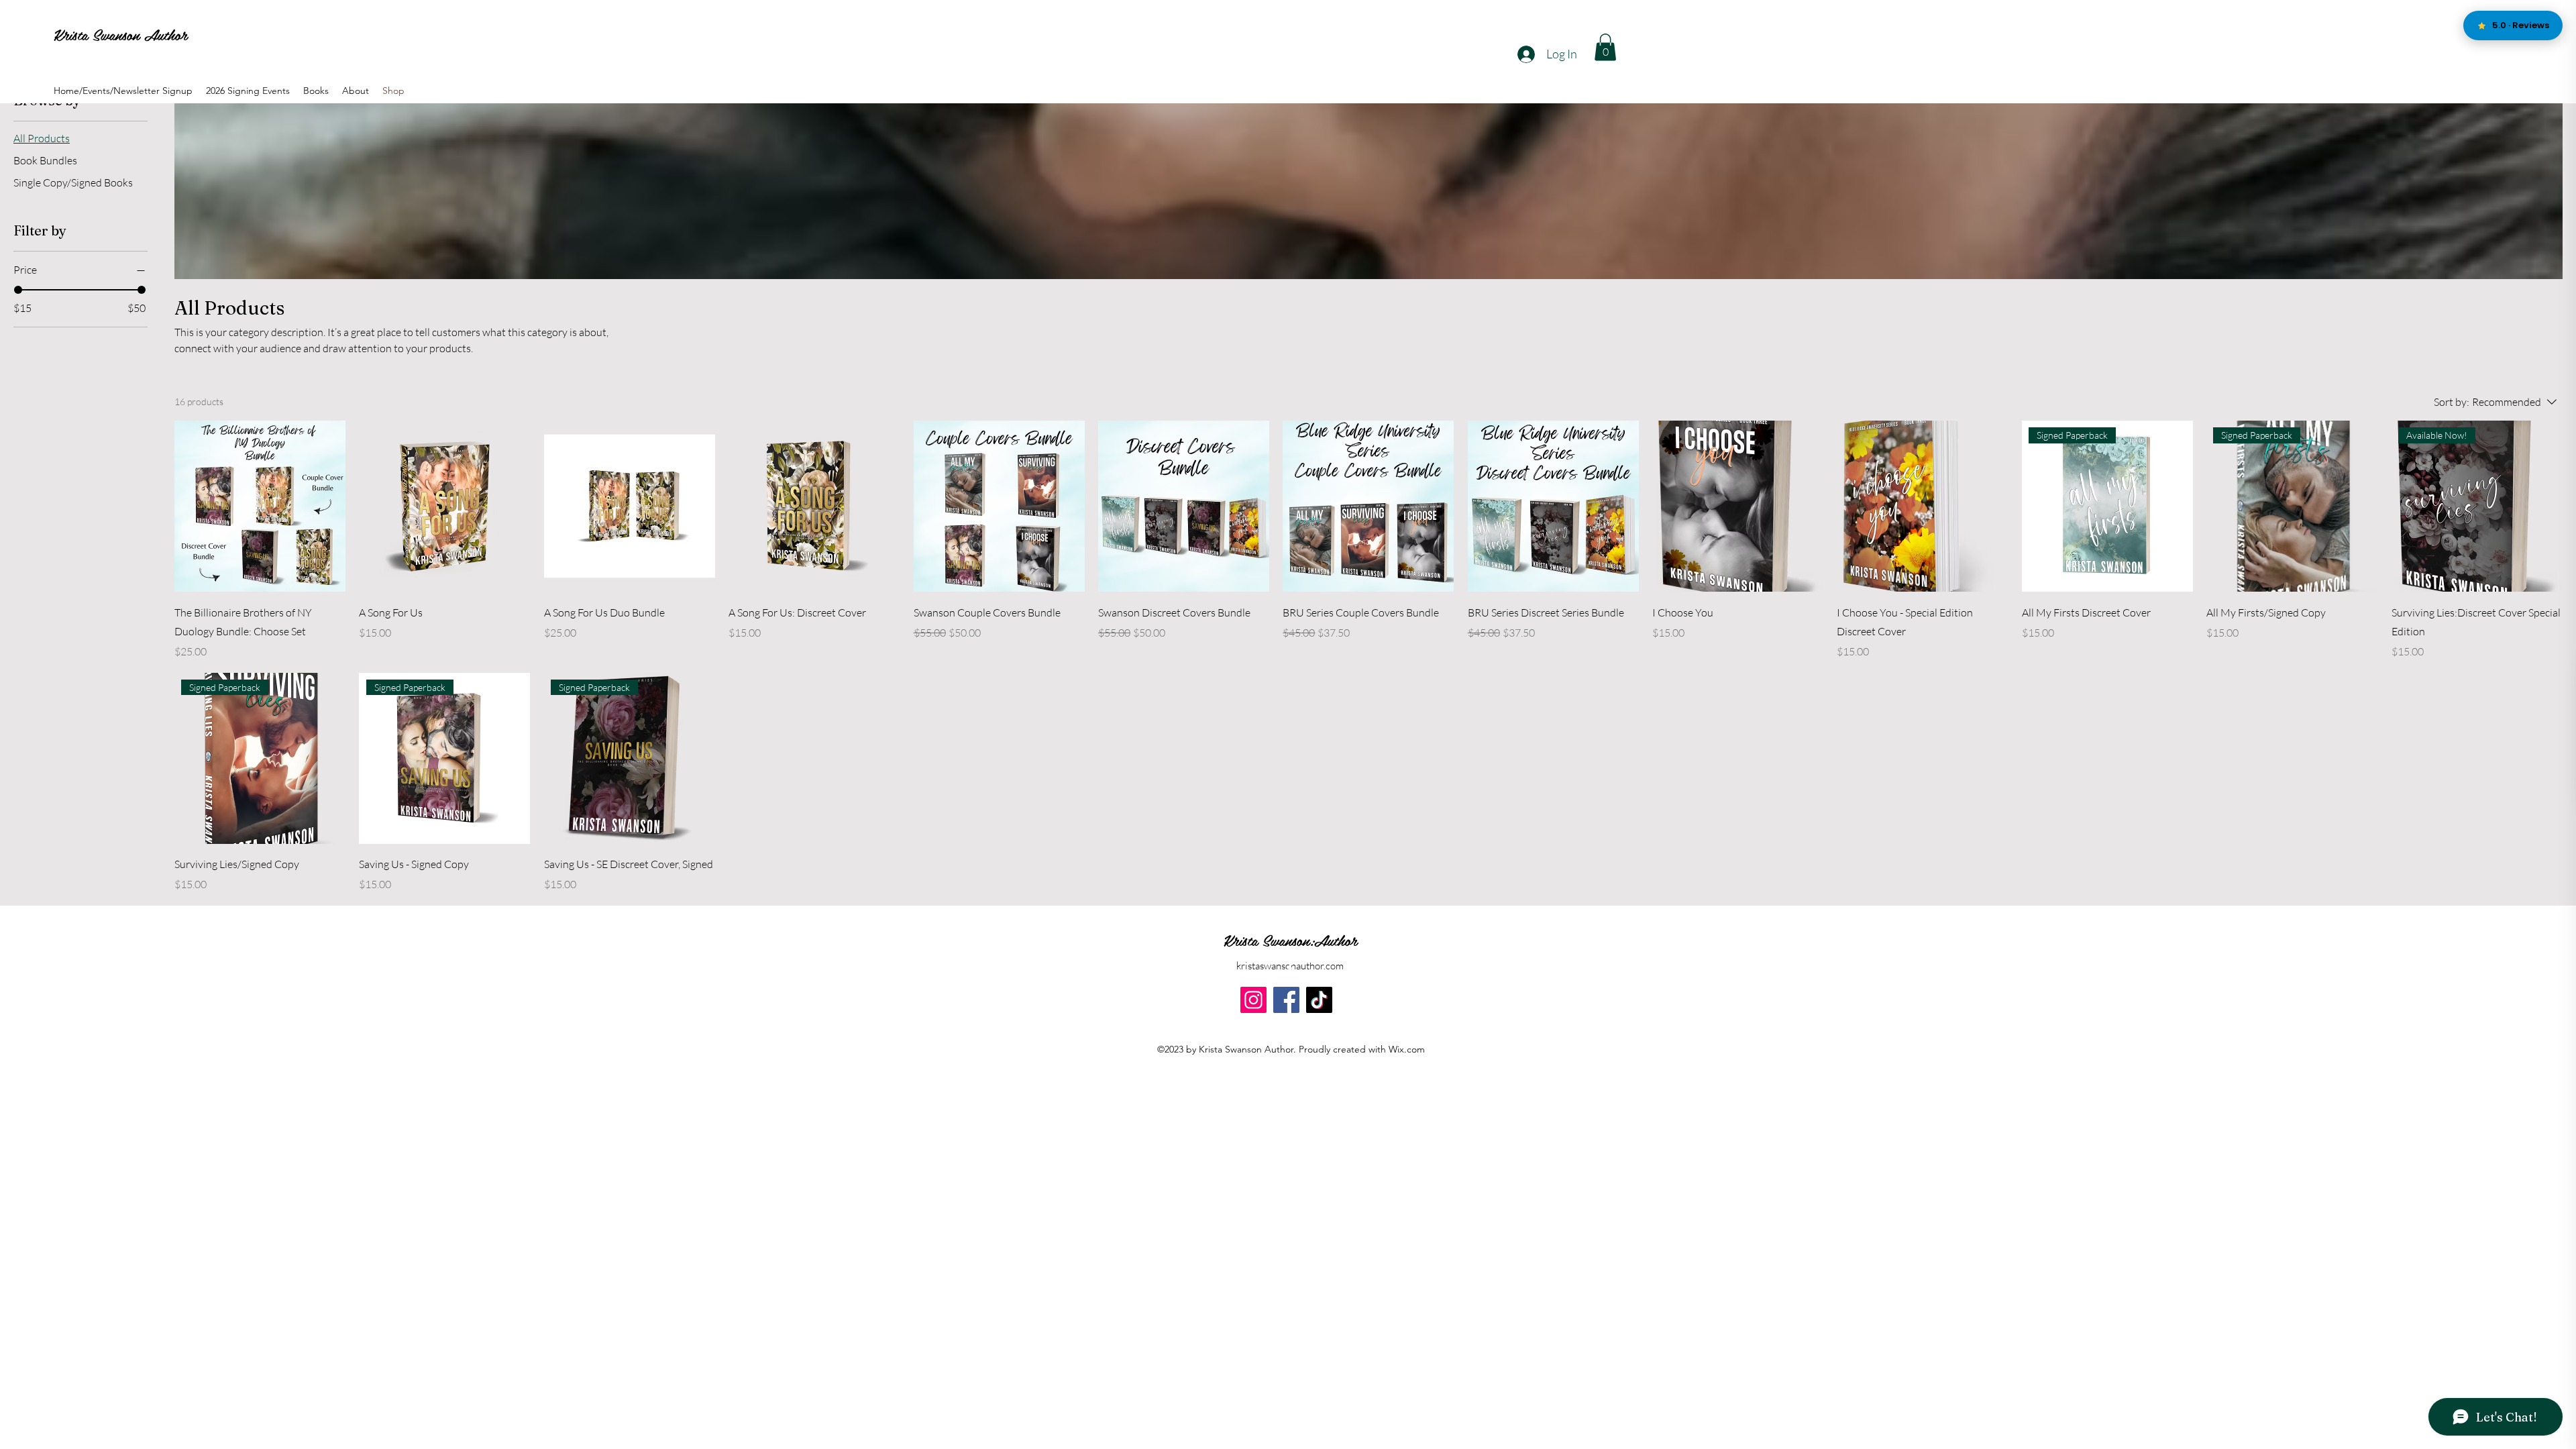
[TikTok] (1319, 1000)
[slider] (18, 290)
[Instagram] (1253, 1000)
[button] (1605, 47)
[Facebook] (1286, 1000)
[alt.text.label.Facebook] (1290, 969)
